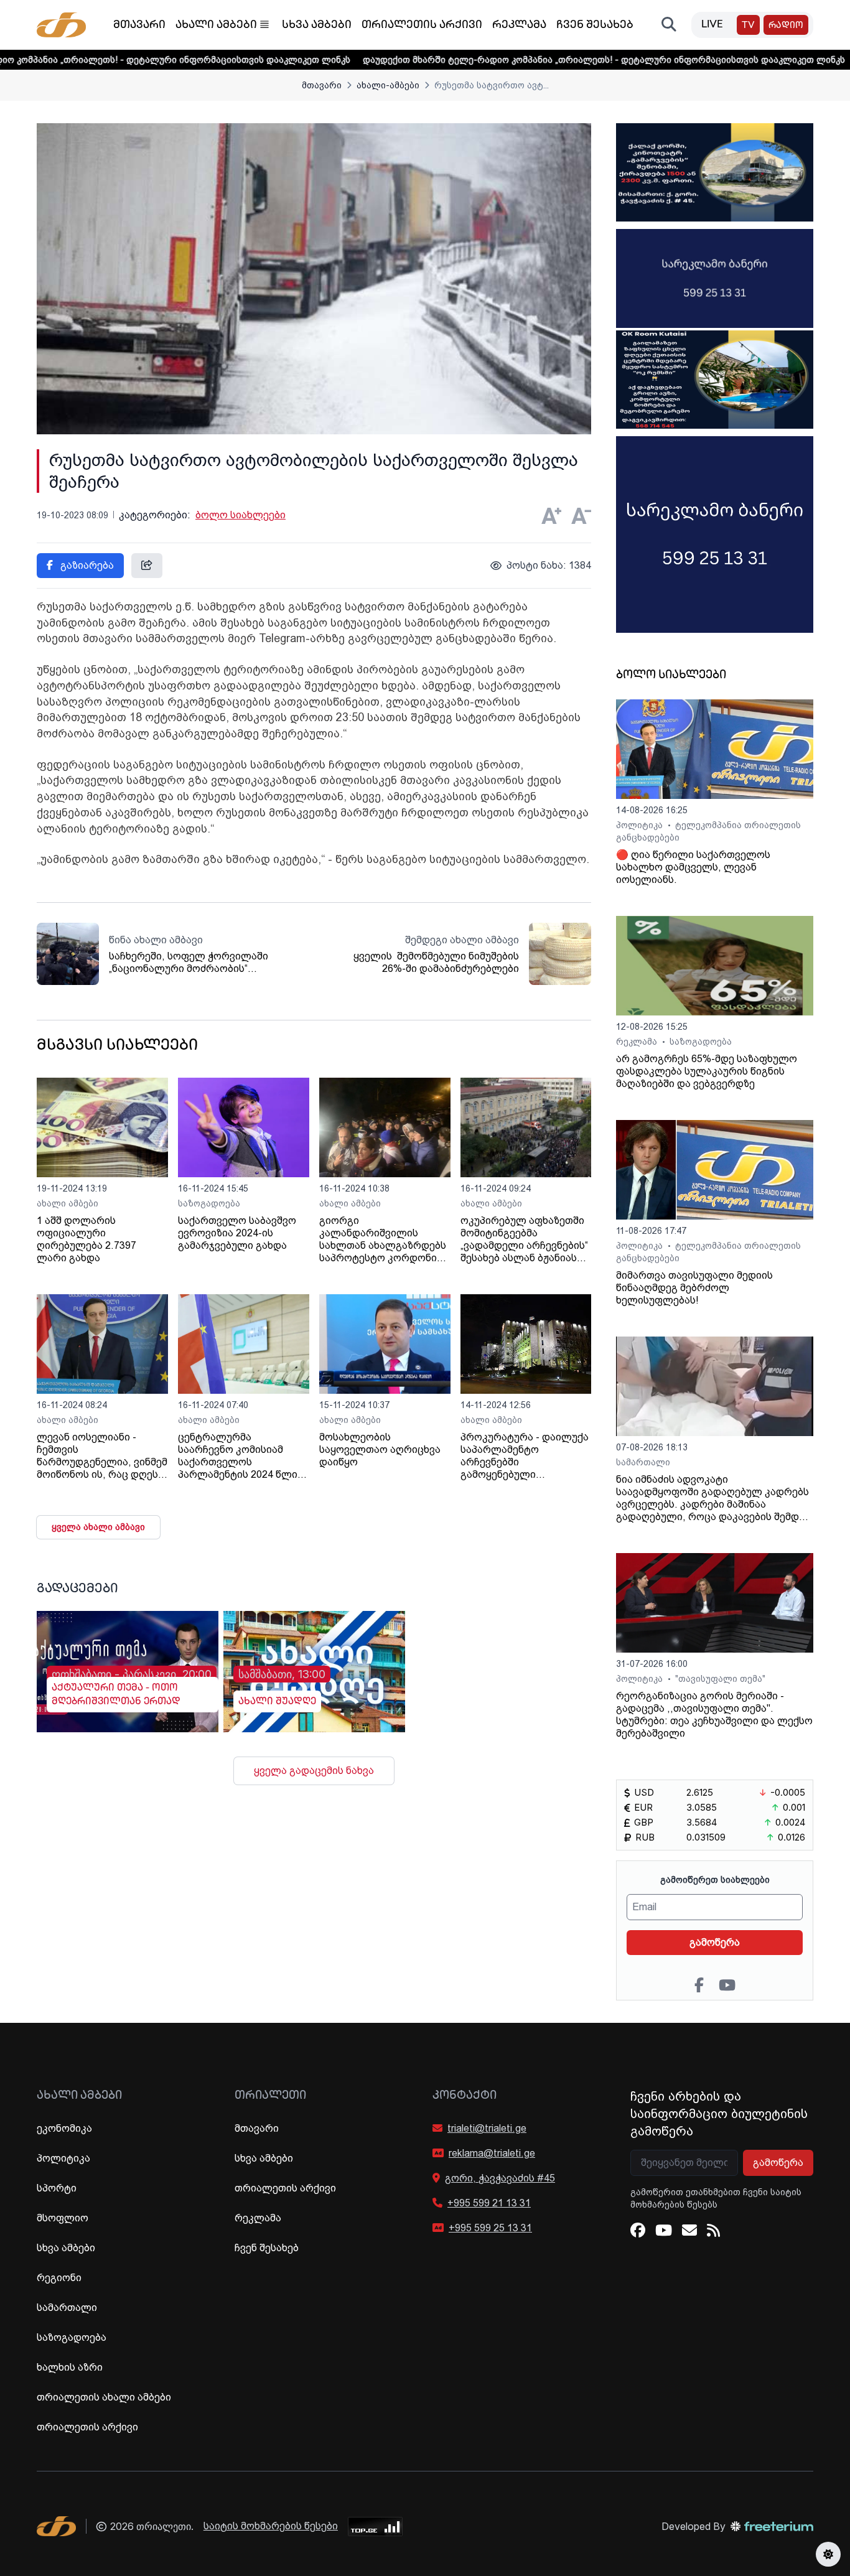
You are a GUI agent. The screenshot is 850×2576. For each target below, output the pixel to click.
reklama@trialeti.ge (492, 2153)
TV (748, 26)
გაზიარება (86, 565)
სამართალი (643, 1462)
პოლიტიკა (641, 825)
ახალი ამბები (216, 26)
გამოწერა (715, 1942)
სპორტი (57, 2188)
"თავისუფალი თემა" (720, 1679)
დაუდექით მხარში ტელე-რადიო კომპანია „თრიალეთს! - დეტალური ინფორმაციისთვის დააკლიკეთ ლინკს (519, 60)
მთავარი (139, 26)
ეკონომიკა (64, 2128)
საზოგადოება (209, 1203)
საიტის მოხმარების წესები (271, 2526)
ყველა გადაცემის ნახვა (314, 1771)
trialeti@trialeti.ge (487, 2128)
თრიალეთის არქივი (422, 26)
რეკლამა (519, 26)
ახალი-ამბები (388, 85)
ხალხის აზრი (70, 2367)
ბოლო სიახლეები (241, 515)
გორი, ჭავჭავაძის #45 (500, 2178)
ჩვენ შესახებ (595, 26)
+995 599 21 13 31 (489, 2203)
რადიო (786, 26)
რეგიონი (59, 2278)
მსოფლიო (63, 2218)
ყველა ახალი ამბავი (98, 1527)
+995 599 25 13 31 (490, 2228)
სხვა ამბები (317, 26)
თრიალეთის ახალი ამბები (104, 2397)
